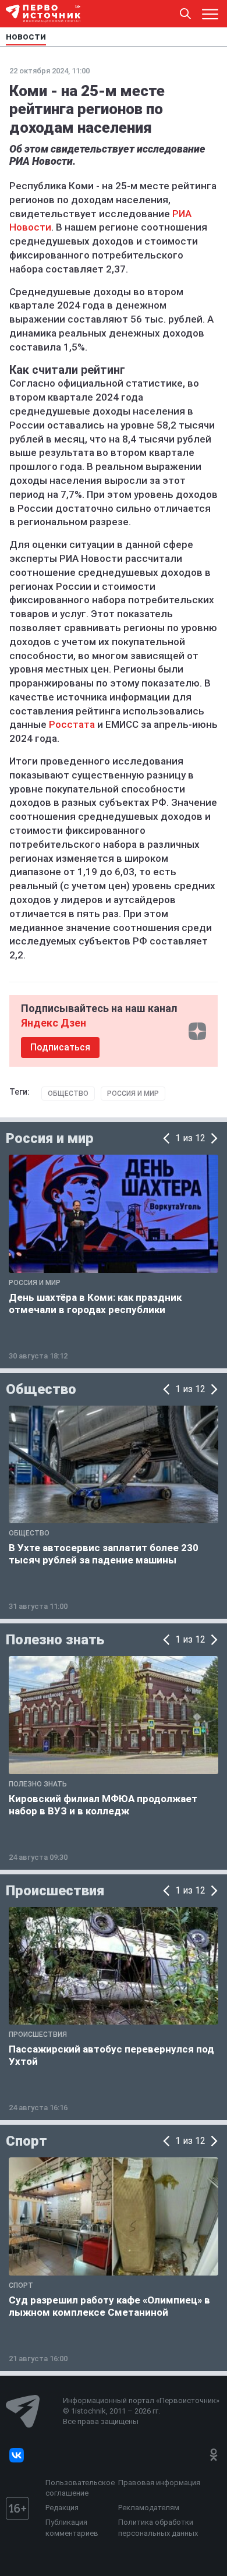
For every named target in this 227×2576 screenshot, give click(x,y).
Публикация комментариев (72, 2527)
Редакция (62, 2508)
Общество (68, 1094)
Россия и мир (133, 1094)
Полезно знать (55, 1640)
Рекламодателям (149, 2508)
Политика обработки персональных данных (158, 2527)
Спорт (26, 2141)
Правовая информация (159, 2483)
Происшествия (55, 1891)
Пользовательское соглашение (79, 2488)
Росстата (72, 724)
